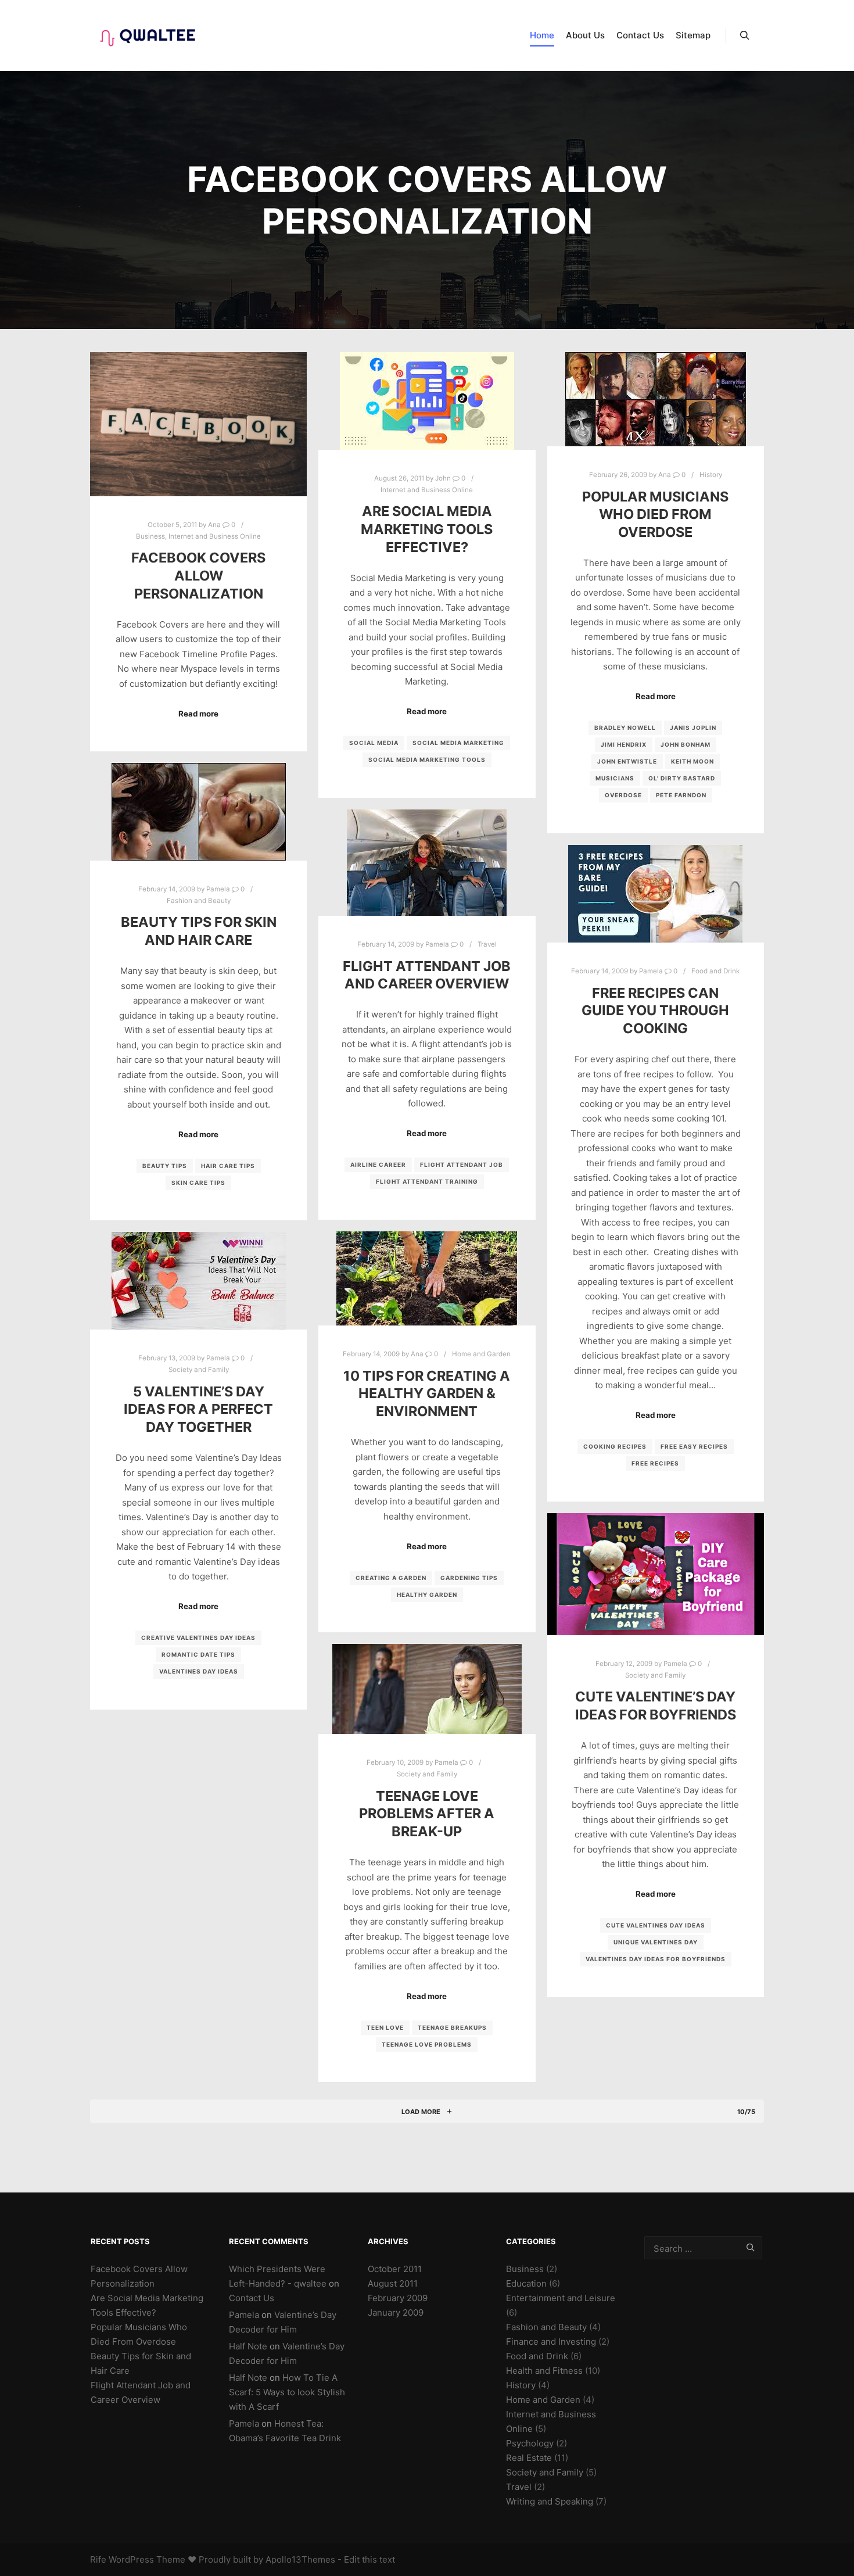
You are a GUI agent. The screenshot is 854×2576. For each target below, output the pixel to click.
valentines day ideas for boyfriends (656, 1959)
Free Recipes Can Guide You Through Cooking (655, 1011)
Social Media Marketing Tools (427, 759)
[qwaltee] (148, 35)
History (711, 475)
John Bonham (686, 744)
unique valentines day (656, 1942)
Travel (487, 944)
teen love (385, 2027)
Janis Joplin (693, 728)
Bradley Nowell (625, 728)
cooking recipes (615, 1446)
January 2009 (396, 2312)
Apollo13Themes (300, 2559)
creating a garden (391, 1578)
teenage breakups (452, 2027)
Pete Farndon (681, 795)
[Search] (745, 35)
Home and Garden (481, 1354)
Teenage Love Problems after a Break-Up (427, 1814)
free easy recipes (694, 1446)
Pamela (244, 2315)
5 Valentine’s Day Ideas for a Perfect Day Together (198, 1409)
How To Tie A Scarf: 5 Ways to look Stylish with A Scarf (287, 2392)
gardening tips (469, 1578)
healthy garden (427, 1595)
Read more (198, 714)
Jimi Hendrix (624, 744)
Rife (98, 2559)
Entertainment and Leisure (561, 2298)
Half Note (248, 2346)
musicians (615, 778)
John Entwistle (627, 761)
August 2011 (393, 2283)
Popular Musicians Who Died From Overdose (655, 514)
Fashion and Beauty (199, 901)
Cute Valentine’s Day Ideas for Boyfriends (656, 1706)
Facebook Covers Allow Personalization (198, 575)
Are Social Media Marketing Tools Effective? (427, 529)
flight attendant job (462, 1165)
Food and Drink (715, 971)
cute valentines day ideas (656, 1925)
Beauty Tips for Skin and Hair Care (199, 931)
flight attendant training (427, 1181)
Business (150, 536)
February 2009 (398, 2298)
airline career (378, 1165)
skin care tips (198, 1183)
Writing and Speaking (550, 2501)
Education (526, 2283)
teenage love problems (427, 2044)
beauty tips (165, 1166)
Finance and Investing (551, 2342)
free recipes (655, 1463)
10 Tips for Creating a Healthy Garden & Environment (427, 1393)
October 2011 (395, 2269)
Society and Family (199, 1370)
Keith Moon (692, 761)
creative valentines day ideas (198, 1638)
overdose (623, 795)
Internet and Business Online (215, 536)
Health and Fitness (544, 2371)
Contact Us (252, 2298)
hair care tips (228, 1166)
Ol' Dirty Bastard (682, 778)
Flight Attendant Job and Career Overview (427, 975)
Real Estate (529, 2458)
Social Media (374, 743)
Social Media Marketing (458, 743)
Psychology (530, 2443)
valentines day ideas (199, 1671)
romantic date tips (198, 1654)
